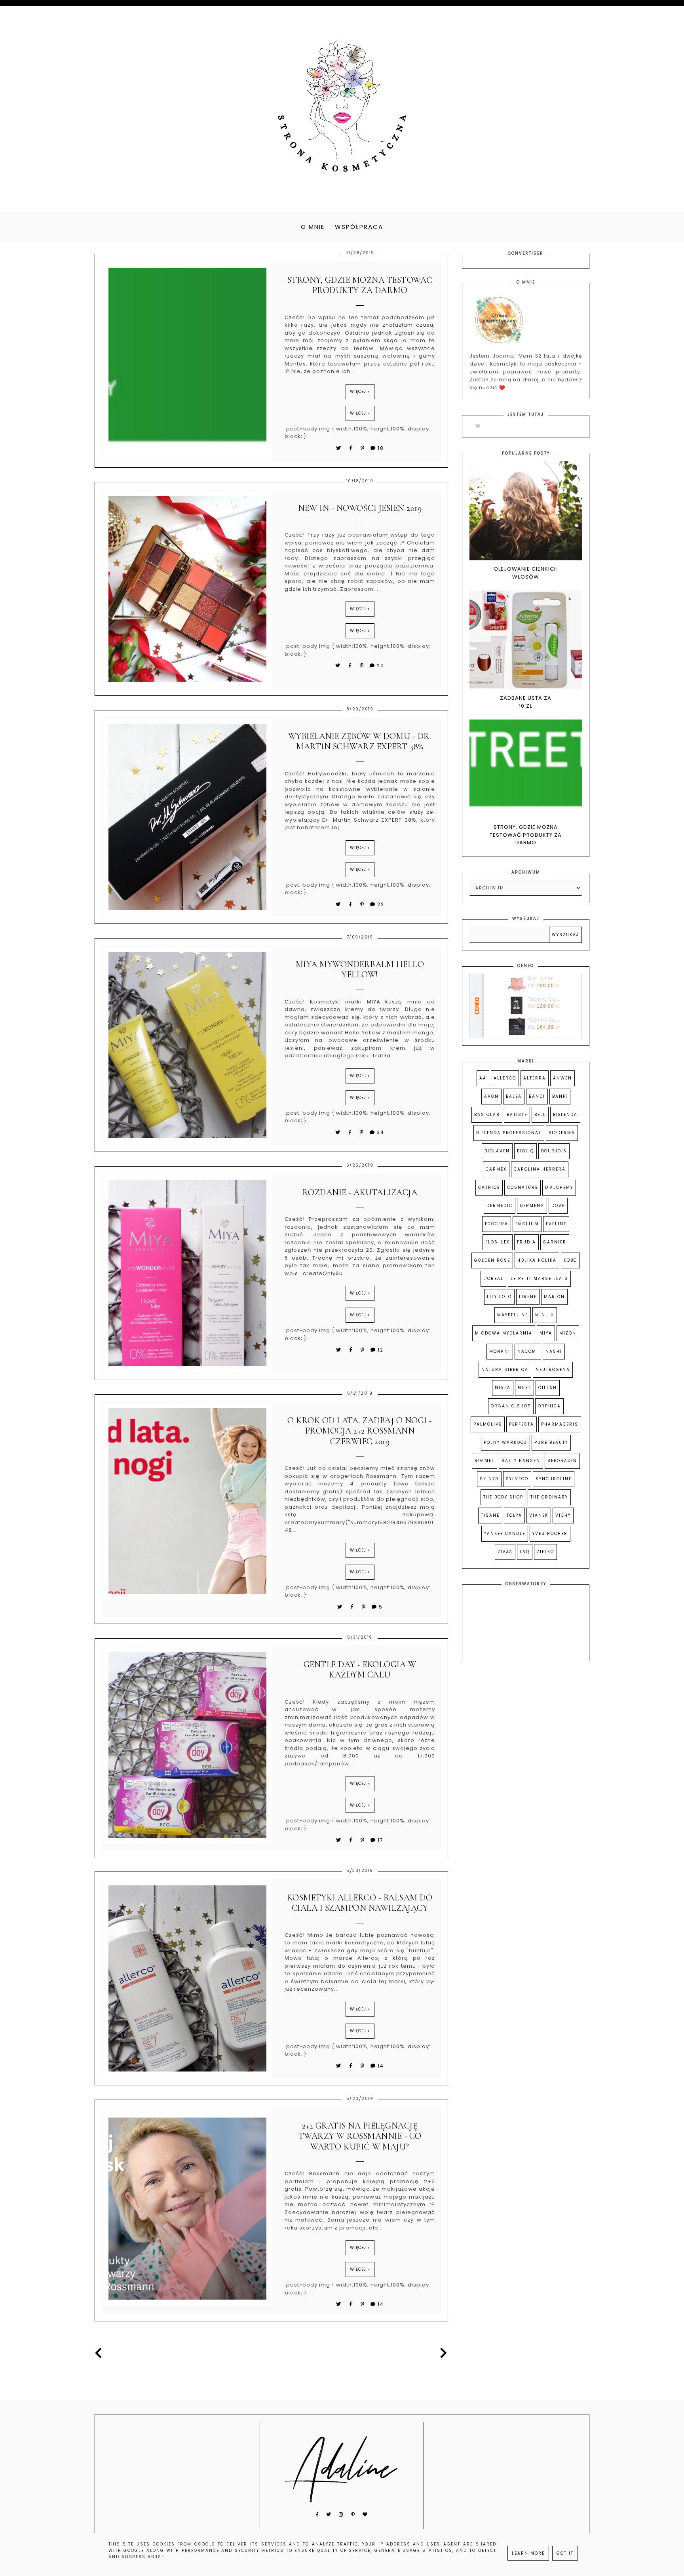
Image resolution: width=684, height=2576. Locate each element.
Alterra (535, 1078)
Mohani (500, 1351)
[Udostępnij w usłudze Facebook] (352, 448)
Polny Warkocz (505, 1442)
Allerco (505, 1078)
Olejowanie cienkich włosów (526, 573)
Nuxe (524, 1388)
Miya (546, 1333)
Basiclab (487, 1115)
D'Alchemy (559, 1187)
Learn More (528, 2553)
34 (381, 1132)
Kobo (570, 1260)
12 (381, 1350)
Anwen (562, 1078)
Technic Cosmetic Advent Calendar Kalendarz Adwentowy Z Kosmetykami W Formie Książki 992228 (544, 999)
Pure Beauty (551, 1442)
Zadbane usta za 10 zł (526, 702)
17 (381, 1840)
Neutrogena (553, 1370)
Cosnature (522, 1187)
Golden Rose (492, 1260)
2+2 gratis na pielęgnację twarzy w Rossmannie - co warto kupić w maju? (360, 2136)
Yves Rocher (550, 1534)
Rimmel (484, 1461)
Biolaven (497, 1151)
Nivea (503, 1388)
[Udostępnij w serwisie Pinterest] (363, 448)
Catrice (489, 1187)
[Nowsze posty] (101, 2353)
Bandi (537, 1096)
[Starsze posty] (442, 2353)
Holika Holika (537, 1260)
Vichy (563, 1515)
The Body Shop (503, 1497)
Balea (514, 1096)
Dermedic (500, 1206)
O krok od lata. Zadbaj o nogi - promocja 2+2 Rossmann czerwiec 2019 (360, 1431)
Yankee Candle (505, 1534)
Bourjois (554, 1151)
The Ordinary (549, 1497)
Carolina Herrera (540, 1169)
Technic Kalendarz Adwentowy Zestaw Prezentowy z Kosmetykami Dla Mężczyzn (544, 1020)
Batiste (517, 1115)
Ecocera (497, 1224)
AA (483, 1078)
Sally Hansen (521, 1461)
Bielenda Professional (509, 1133)
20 (381, 665)
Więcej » (360, 391)
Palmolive (488, 1424)
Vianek (539, 1515)
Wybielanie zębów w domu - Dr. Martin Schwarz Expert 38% (360, 741)
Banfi (560, 1096)
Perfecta (522, 1424)
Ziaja (505, 1552)
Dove (558, 1206)
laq (525, 1552)
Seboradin (562, 1461)
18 (381, 448)
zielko (545, 1552)
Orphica (549, 1406)
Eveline (556, 1224)
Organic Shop (511, 1406)
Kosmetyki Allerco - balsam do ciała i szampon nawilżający (360, 1903)
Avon (491, 1096)
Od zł (544, 986)
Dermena (532, 1206)
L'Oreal (493, 1278)
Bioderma (562, 1133)
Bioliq (525, 1151)
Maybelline (513, 1315)
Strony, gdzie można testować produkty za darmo (360, 285)
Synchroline (554, 1479)
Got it (565, 2553)
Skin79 (489, 1479)
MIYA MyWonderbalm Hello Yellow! (360, 969)
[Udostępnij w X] (339, 448)
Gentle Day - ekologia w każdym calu (360, 1670)
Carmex (496, 1169)
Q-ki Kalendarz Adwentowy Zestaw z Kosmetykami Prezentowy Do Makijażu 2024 (544, 979)
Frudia (526, 1242)
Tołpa (514, 1515)
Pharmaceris (560, 1424)
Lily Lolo (499, 1297)
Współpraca (359, 227)
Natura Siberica (505, 1370)
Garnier (555, 1242)
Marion (554, 1297)
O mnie (313, 227)
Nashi (554, 1351)
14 (381, 2066)
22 (381, 904)
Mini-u (545, 1315)
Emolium (527, 1224)
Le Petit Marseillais (539, 1278)
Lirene (528, 1297)
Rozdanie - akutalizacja (360, 1192)
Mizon (568, 1333)
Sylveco (517, 1479)
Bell (540, 1115)
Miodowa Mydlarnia (504, 1333)
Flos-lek (498, 1242)
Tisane (490, 1515)
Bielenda (565, 1115)
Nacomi (528, 1351)
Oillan (548, 1388)
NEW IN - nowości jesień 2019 (360, 508)
